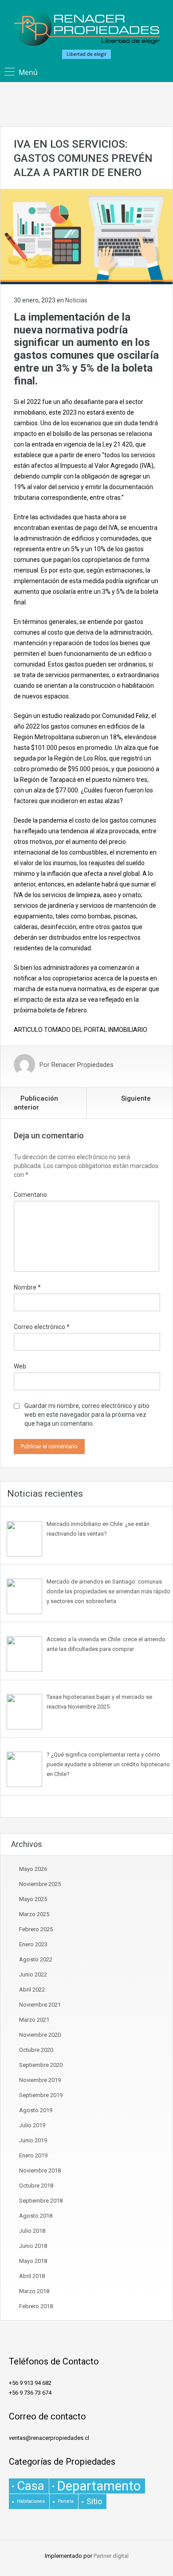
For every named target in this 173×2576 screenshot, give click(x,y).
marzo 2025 (34, 1914)
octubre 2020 (36, 2050)
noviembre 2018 (40, 2170)
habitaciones (31, 2501)
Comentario (30, 1195)
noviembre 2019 (40, 2080)
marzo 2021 (34, 2020)
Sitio (94, 2501)
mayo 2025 (33, 1899)
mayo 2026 (33, 1869)
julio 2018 (32, 2231)
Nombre (27, 1287)
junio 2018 (33, 2246)
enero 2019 (33, 2155)
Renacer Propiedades (83, 1065)
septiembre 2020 (41, 2065)
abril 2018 (32, 2276)
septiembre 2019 (41, 2095)
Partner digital (111, 2556)
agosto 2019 (36, 2110)
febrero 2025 (36, 1929)
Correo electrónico (42, 1327)
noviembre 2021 (40, 2005)
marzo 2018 (34, 2291)
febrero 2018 (36, 2306)
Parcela (66, 2501)
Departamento (99, 2486)
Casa (31, 2486)
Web (20, 1366)
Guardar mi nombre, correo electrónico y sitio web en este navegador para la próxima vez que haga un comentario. (87, 1415)
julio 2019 (32, 2125)
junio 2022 (33, 1974)
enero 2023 (33, 1944)
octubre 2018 (36, 2186)
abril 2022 (32, 1990)
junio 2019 (33, 2140)
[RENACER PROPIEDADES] (87, 28)
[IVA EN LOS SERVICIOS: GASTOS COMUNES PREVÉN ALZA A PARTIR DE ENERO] (86, 236)
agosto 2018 (36, 2216)
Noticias (76, 300)
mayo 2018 (33, 2261)
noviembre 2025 (40, 1884)
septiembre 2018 (41, 2201)
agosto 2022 (36, 1959)
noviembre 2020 (40, 2035)
